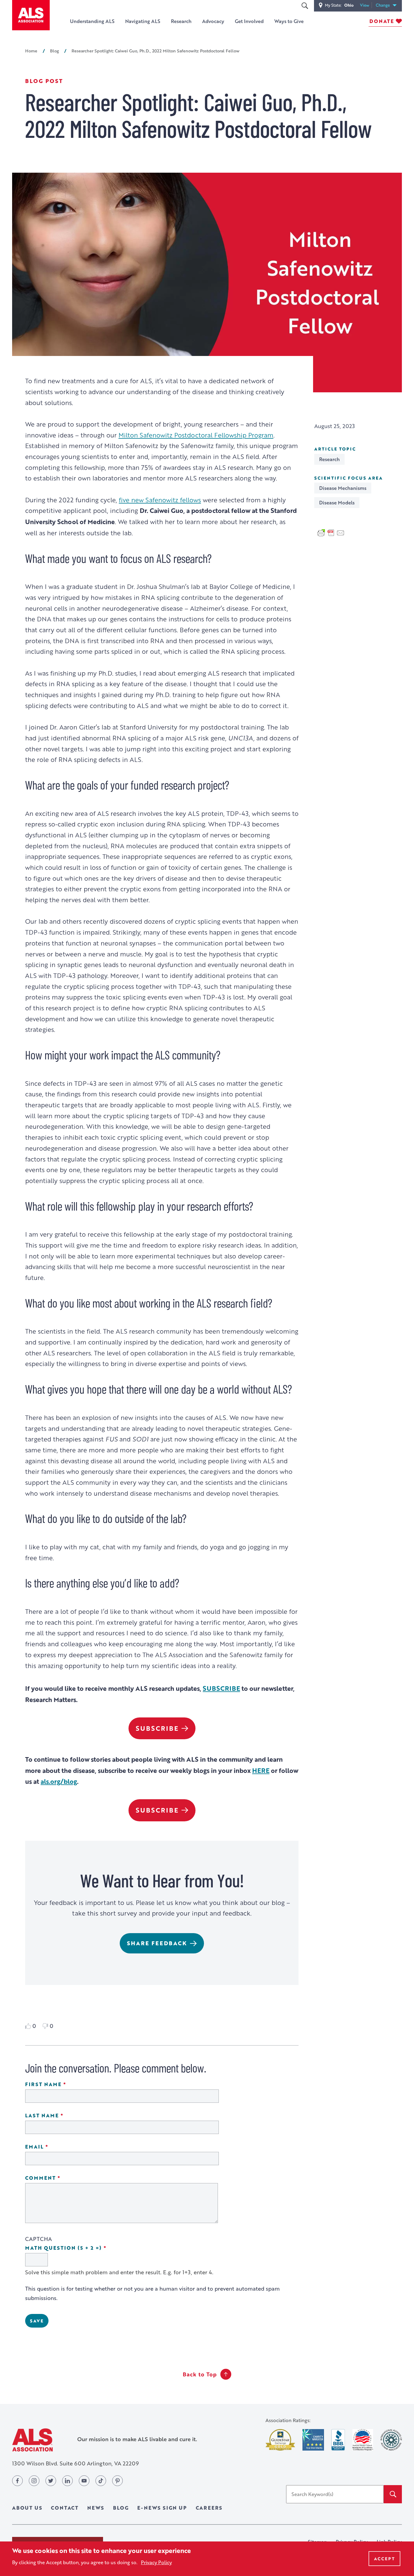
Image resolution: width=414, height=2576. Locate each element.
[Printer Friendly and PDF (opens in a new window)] (331, 532)
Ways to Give (289, 21)
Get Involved (249, 21)
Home (31, 51)
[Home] (31, 15)
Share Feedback (157, 1943)
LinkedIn (67, 2481)
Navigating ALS (143, 21)
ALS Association (32, 2440)
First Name (63, 2084)
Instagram (34, 2481)
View (366, 5)
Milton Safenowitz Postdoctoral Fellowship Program (196, 435)
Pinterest (117, 2481)
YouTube (84, 2481)
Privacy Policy (156, 2562)
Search (305, 6)
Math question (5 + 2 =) (83, 2248)
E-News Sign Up (162, 2508)
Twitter (51, 2481)
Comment (60, 2178)
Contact (65, 2508)
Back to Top (200, 2374)
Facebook (17, 2481)
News (96, 2508)
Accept (384, 2559)
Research (181, 21)
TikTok (101, 2481)
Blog (54, 51)
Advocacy (213, 21)
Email (54, 2147)
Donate (382, 21)
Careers (209, 2508)
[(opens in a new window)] (280, 2440)
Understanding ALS (92, 21)
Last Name (61, 2116)
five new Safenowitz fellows (160, 500)
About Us (27, 2508)
